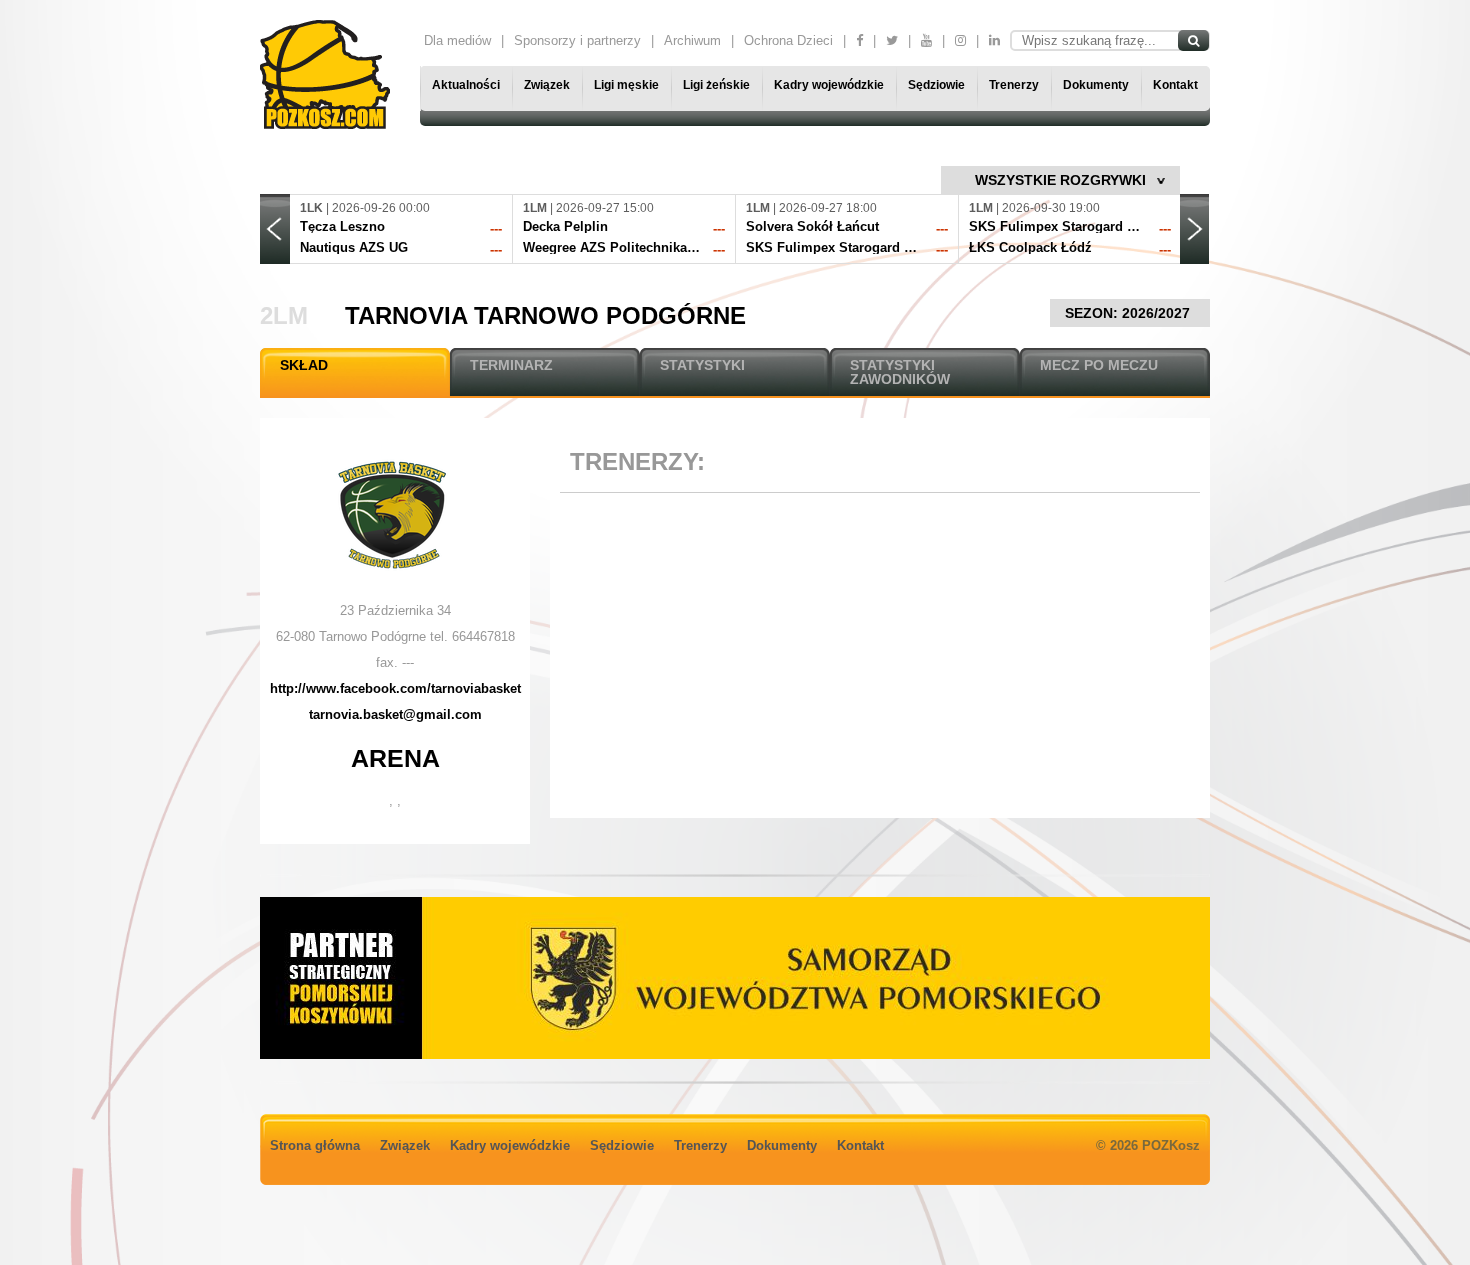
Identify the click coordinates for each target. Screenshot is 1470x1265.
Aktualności (466, 85)
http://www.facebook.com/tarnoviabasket (395, 688)
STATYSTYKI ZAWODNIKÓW (900, 372)
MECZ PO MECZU (1099, 365)
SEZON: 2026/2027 (1129, 313)
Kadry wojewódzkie (829, 85)
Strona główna (315, 1145)
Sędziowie (936, 85)
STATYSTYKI (702, 365)
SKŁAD (304, 365)
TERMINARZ (511, 365)
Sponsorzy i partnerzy (577, 40)
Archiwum (692, 40)
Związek (547, 85)
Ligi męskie (626, 85)
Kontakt (1175, 85)
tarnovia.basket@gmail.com (395, 714)
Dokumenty (1096, 85)
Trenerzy (1014, 85)
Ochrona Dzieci (788, 40)
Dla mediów (457, 40)
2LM (284, 315)
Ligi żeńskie (716, 85)
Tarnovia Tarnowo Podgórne (545, 315)
